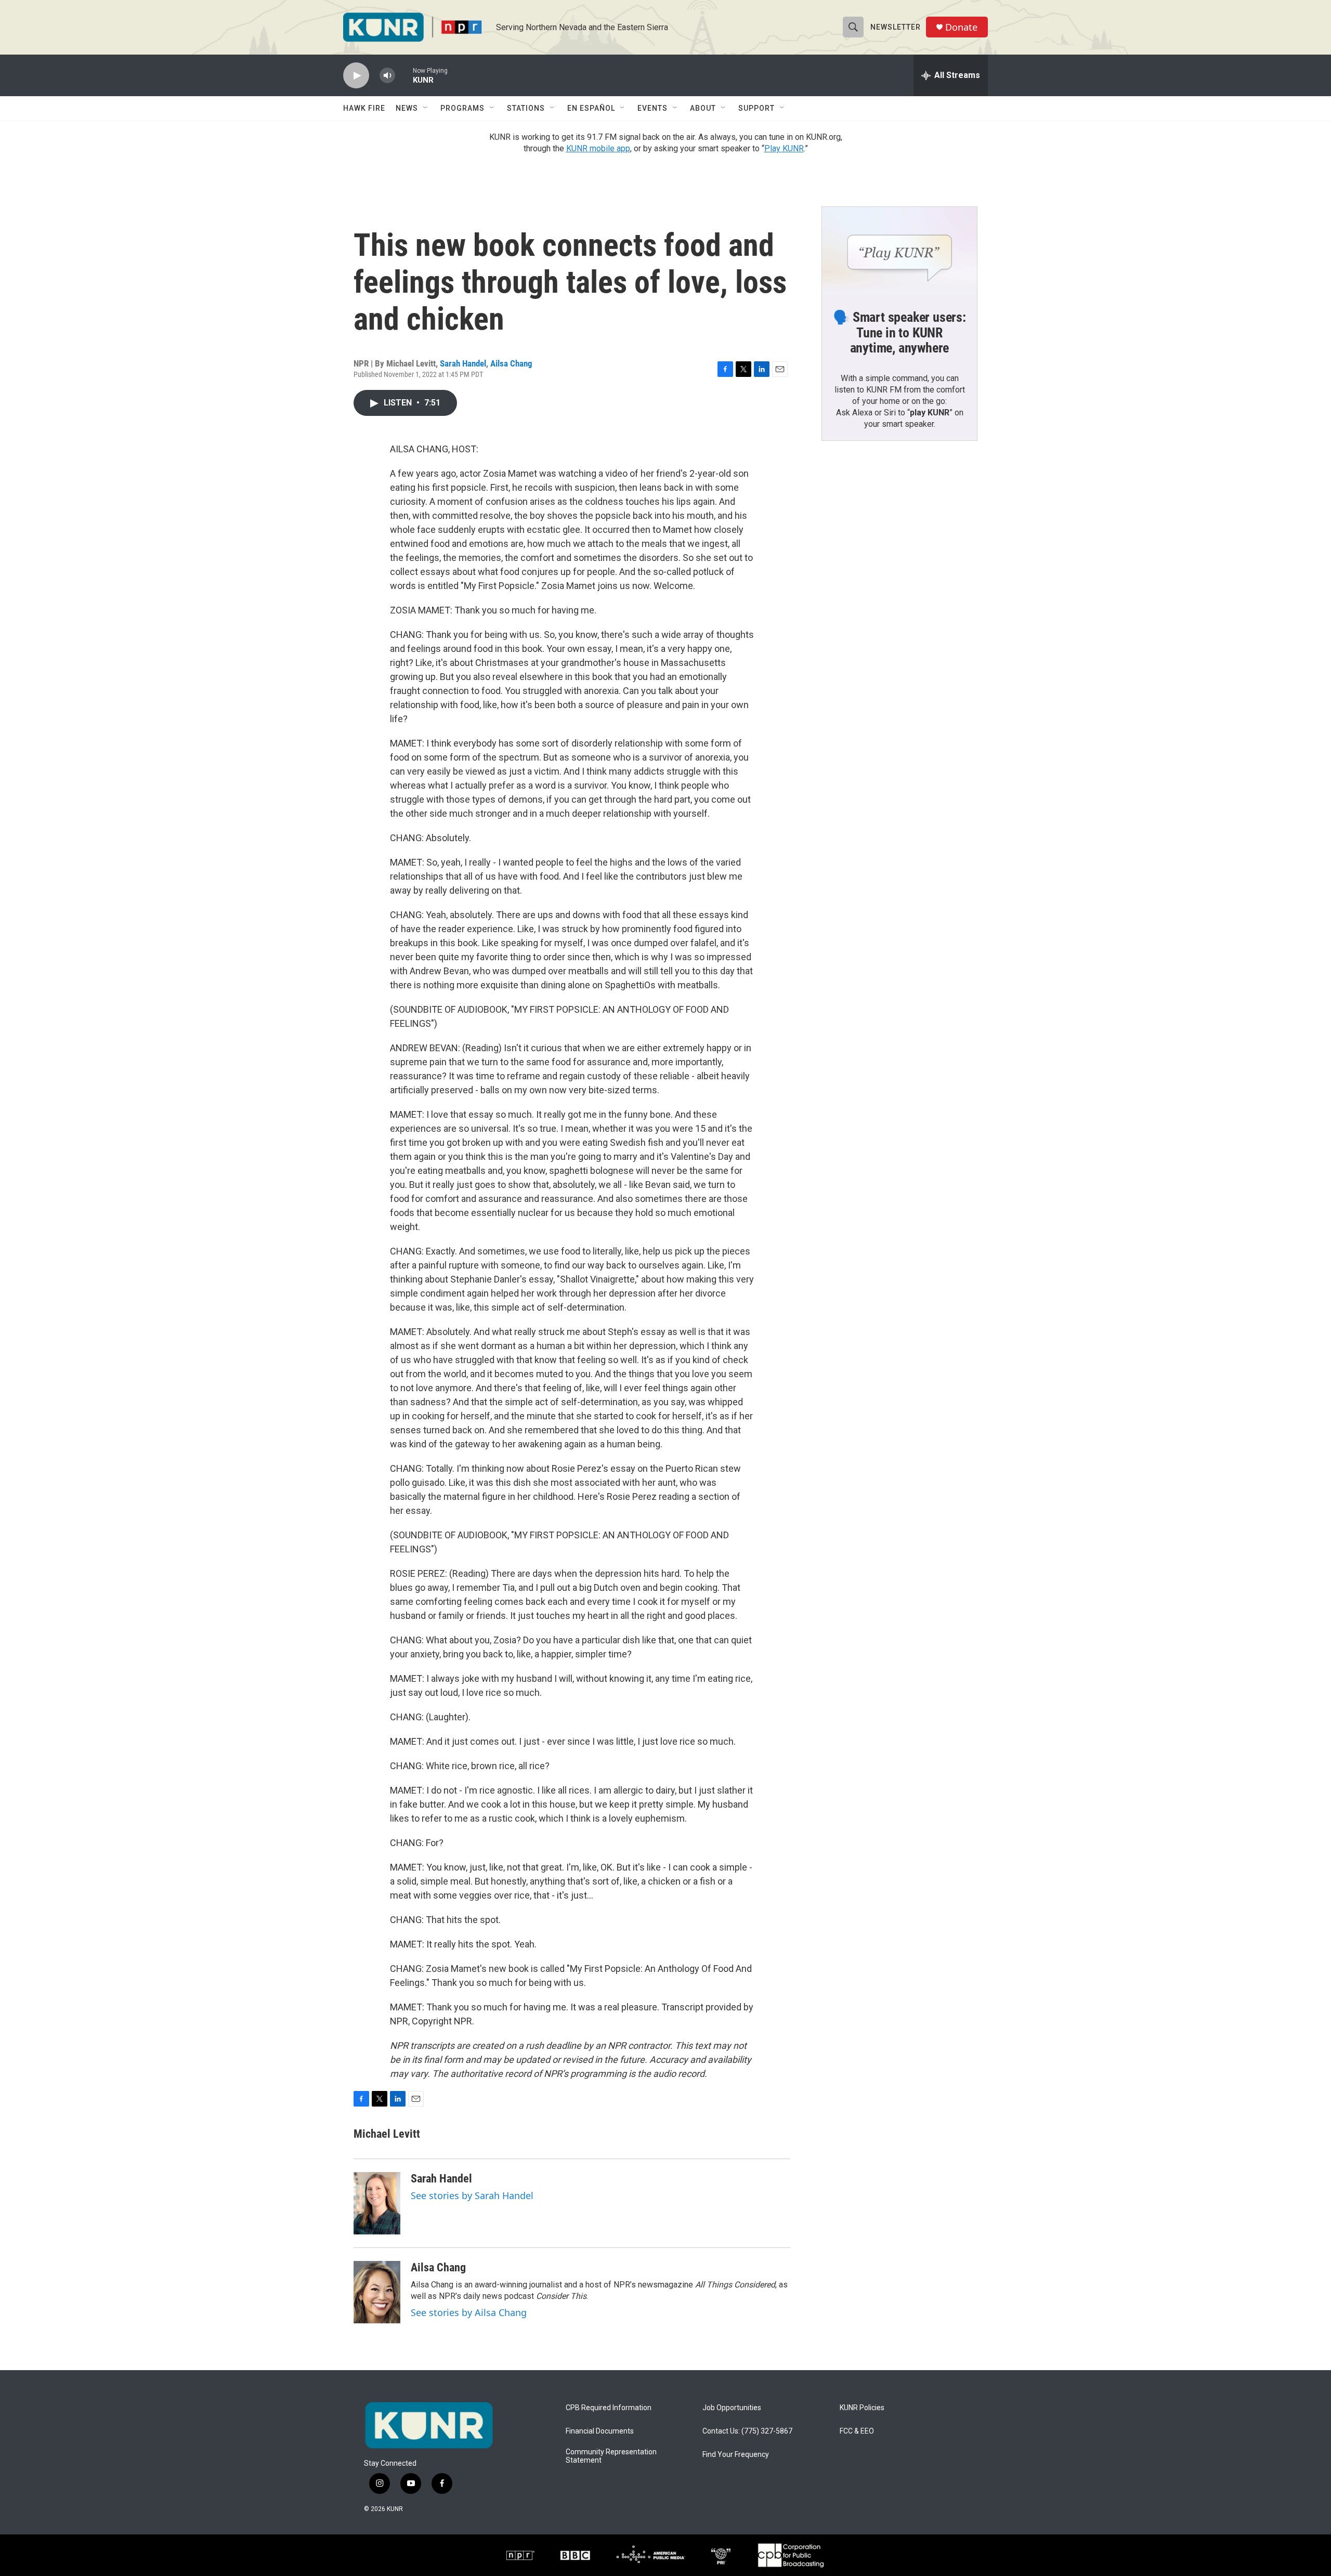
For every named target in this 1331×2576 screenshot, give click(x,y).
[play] (356, 76)
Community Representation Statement (611, 2456)
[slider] (404, 75)
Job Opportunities (732, 2408)
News (407, 108)
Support (756, 108)
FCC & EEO (857, 2431)
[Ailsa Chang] (377, 2292)
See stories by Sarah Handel (472, 2195)
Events (653, 108)
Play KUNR (784, 148)
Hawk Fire (364, 108)
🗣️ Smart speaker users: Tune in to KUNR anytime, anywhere (899, 333)
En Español (591, 108)
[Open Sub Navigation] (426, 108)
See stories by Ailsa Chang (469, 2312)
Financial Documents (600, 2431)
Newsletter (896, 27)
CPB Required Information (609, 2408)
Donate (961, 27)
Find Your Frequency (736, 2455)
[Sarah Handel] (377, 2203)
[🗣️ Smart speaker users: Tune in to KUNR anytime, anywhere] (899, 251)
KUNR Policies (862, 2408)
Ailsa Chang (511, 363)
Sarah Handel (463, 363)
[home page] (429, 2425)
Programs (462, 108)
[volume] (387, 76)
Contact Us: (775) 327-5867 (747, 2431)
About (703, 108)
